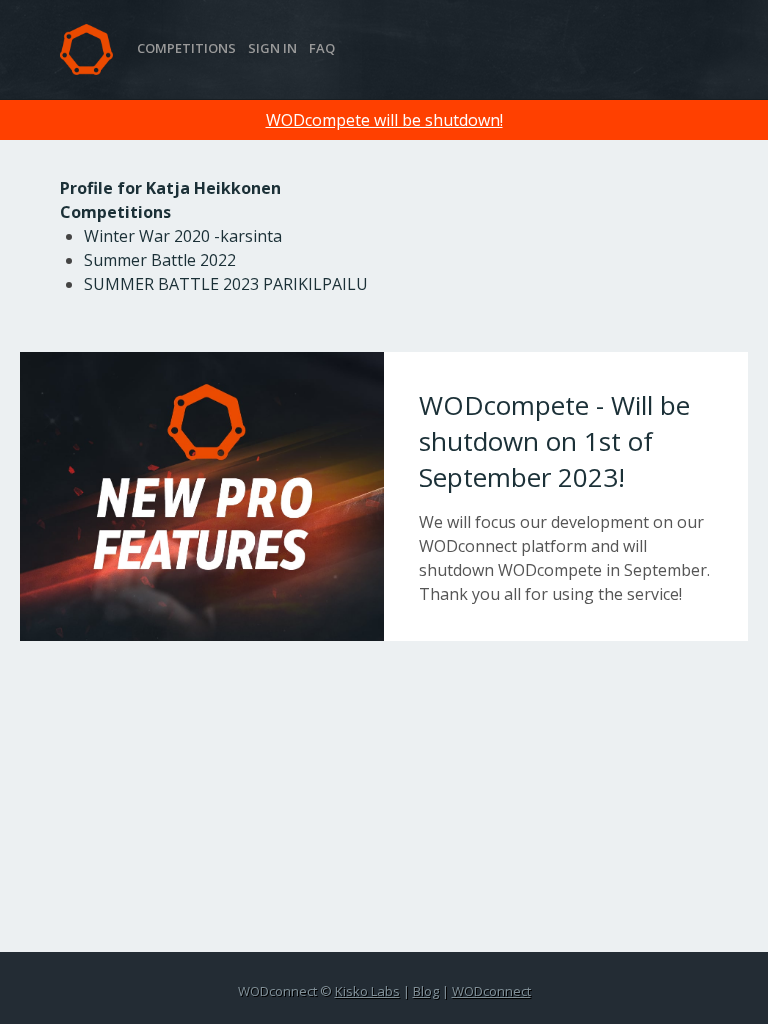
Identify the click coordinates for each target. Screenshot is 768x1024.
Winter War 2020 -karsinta (183, 236)
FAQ (322, 48)
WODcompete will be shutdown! (384, 120)
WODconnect (491, 991)
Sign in (272, 48)
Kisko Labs (367, 991)
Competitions (186, 48)
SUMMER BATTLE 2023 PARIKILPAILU (226, 284)
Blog (426, 991)
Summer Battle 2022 (160, 260)
